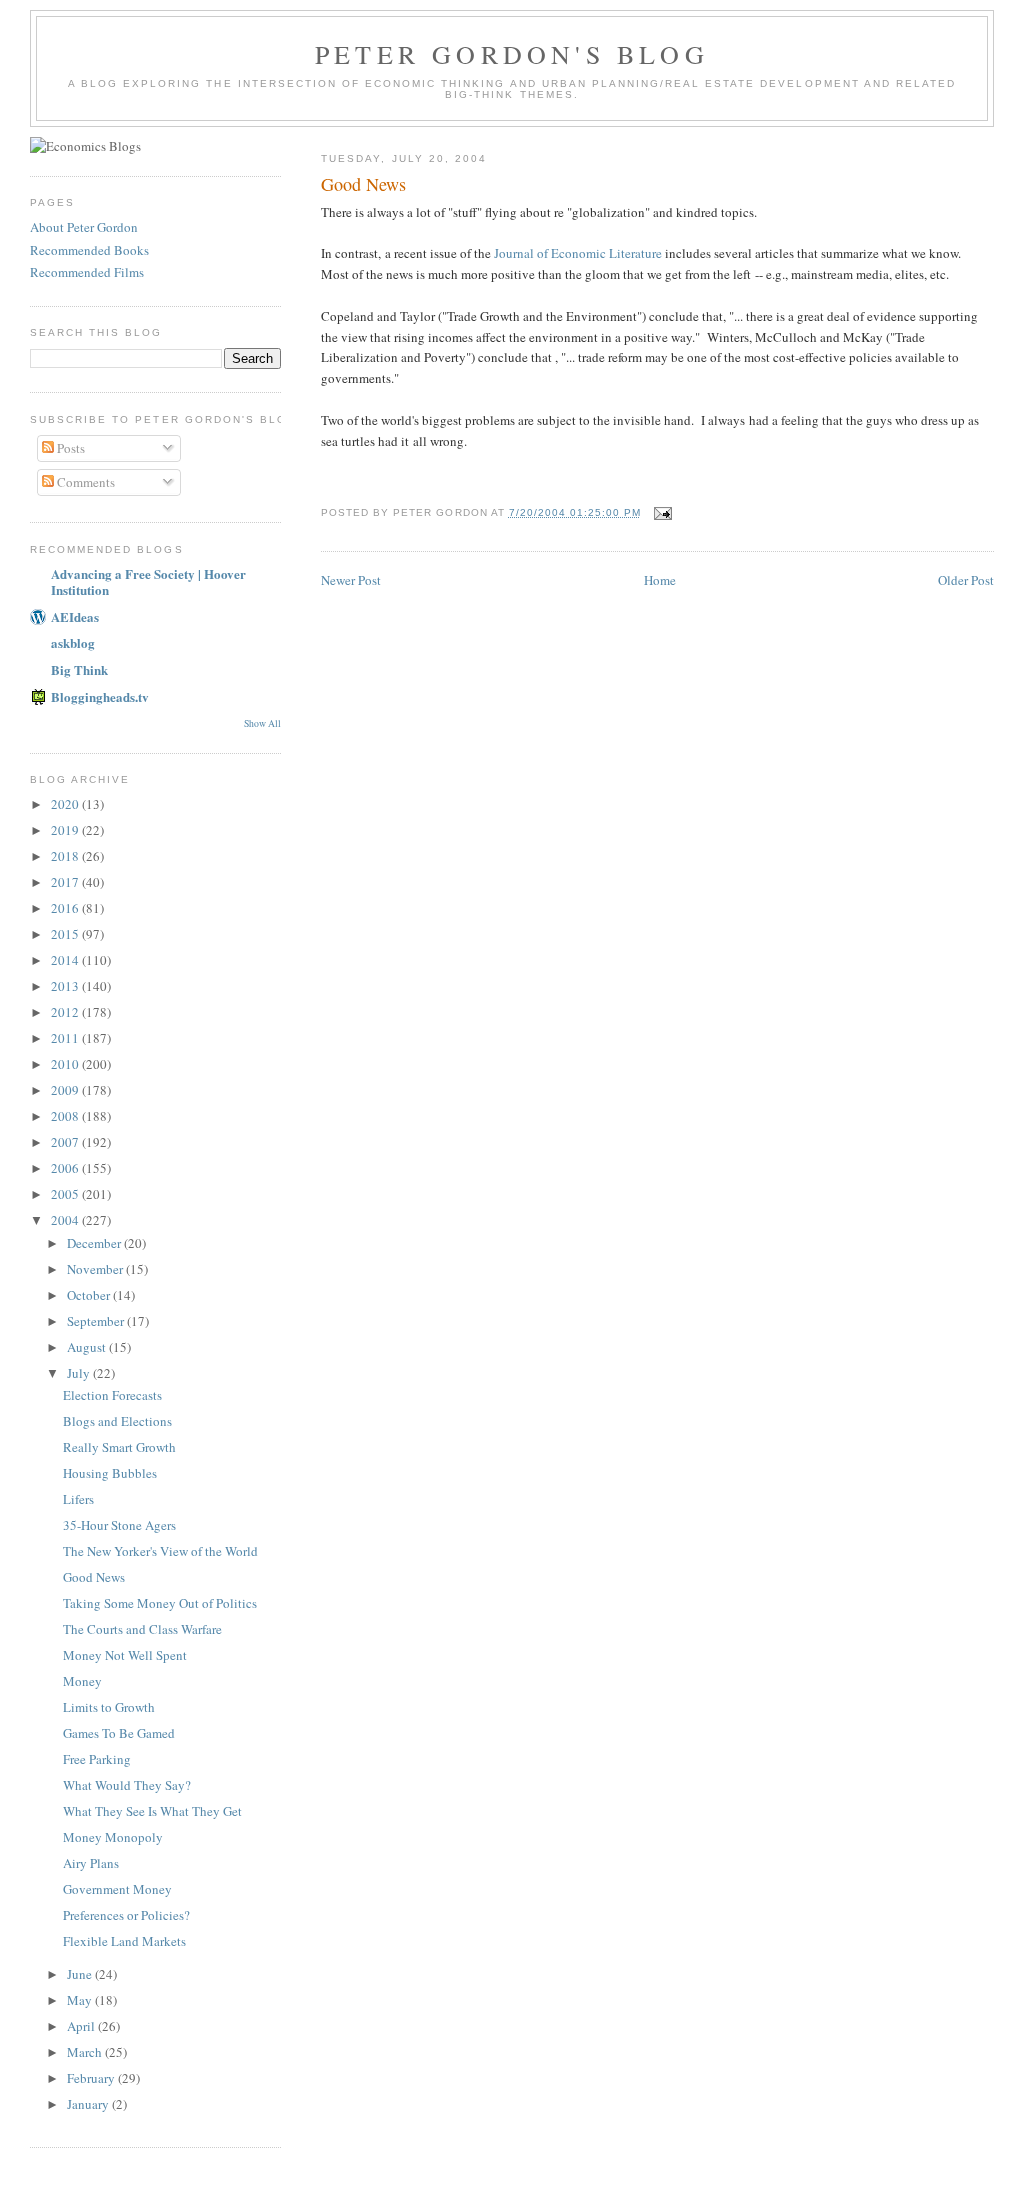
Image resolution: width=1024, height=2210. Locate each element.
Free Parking (97, 1759)
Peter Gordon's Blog (512, 54)
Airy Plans (91, 1863)
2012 (66, 1012)
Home (660, 580)
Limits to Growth (109, 1707)
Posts (69, 448)
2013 (66, 986)
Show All (262, 723)
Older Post (966, 580)
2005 (66, 1194)
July (80, 1373)
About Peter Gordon (84, 227)
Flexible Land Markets (124, 1941)
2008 (66, 1116)
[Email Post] (662, 512)
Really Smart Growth (119, 1447)
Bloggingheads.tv (100, 696)
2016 (66, 908)
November (96, 1269)
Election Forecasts (112, 1395)
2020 (66, 804)
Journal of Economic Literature (578, 253)
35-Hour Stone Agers (119, 1525)
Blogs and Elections (117, 1421)
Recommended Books (89, 250)
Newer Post (351, 580)
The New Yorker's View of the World (160, 1551)
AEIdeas (75, 616)
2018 (66, 856)
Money (82, 1681)
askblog (73, 642)
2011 (66, 1038)
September (97, 1321)
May (81, 2000)
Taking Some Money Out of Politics (160, 1603)
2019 (66, 830)
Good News (94, 1577)
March (86, 2052)
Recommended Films (87, 272)
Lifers (78, 1499)
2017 (66, 882)
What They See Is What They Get (152, 1811)
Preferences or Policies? (126, 1915)
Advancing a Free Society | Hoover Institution (148, 581)
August (88, 1347)
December (95, 1243)
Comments (84, 482)
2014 (66, 960)
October (90, 1295)
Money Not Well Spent (125, 1655)
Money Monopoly (113, 1837)
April (82, 2026)
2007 (66, 1142)
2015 (66, 934)
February (92, 2078)
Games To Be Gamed (119, 1733)
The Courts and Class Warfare (142, 1629)
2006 (66, 1168)
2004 (66, 1220)
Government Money (117, 1889)
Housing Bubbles (110, 1473)
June (81, 1974)
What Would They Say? (127, 1785)
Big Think (79, 669)
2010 (66, 1064)
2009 (66, 1090)
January (89, 2104)
